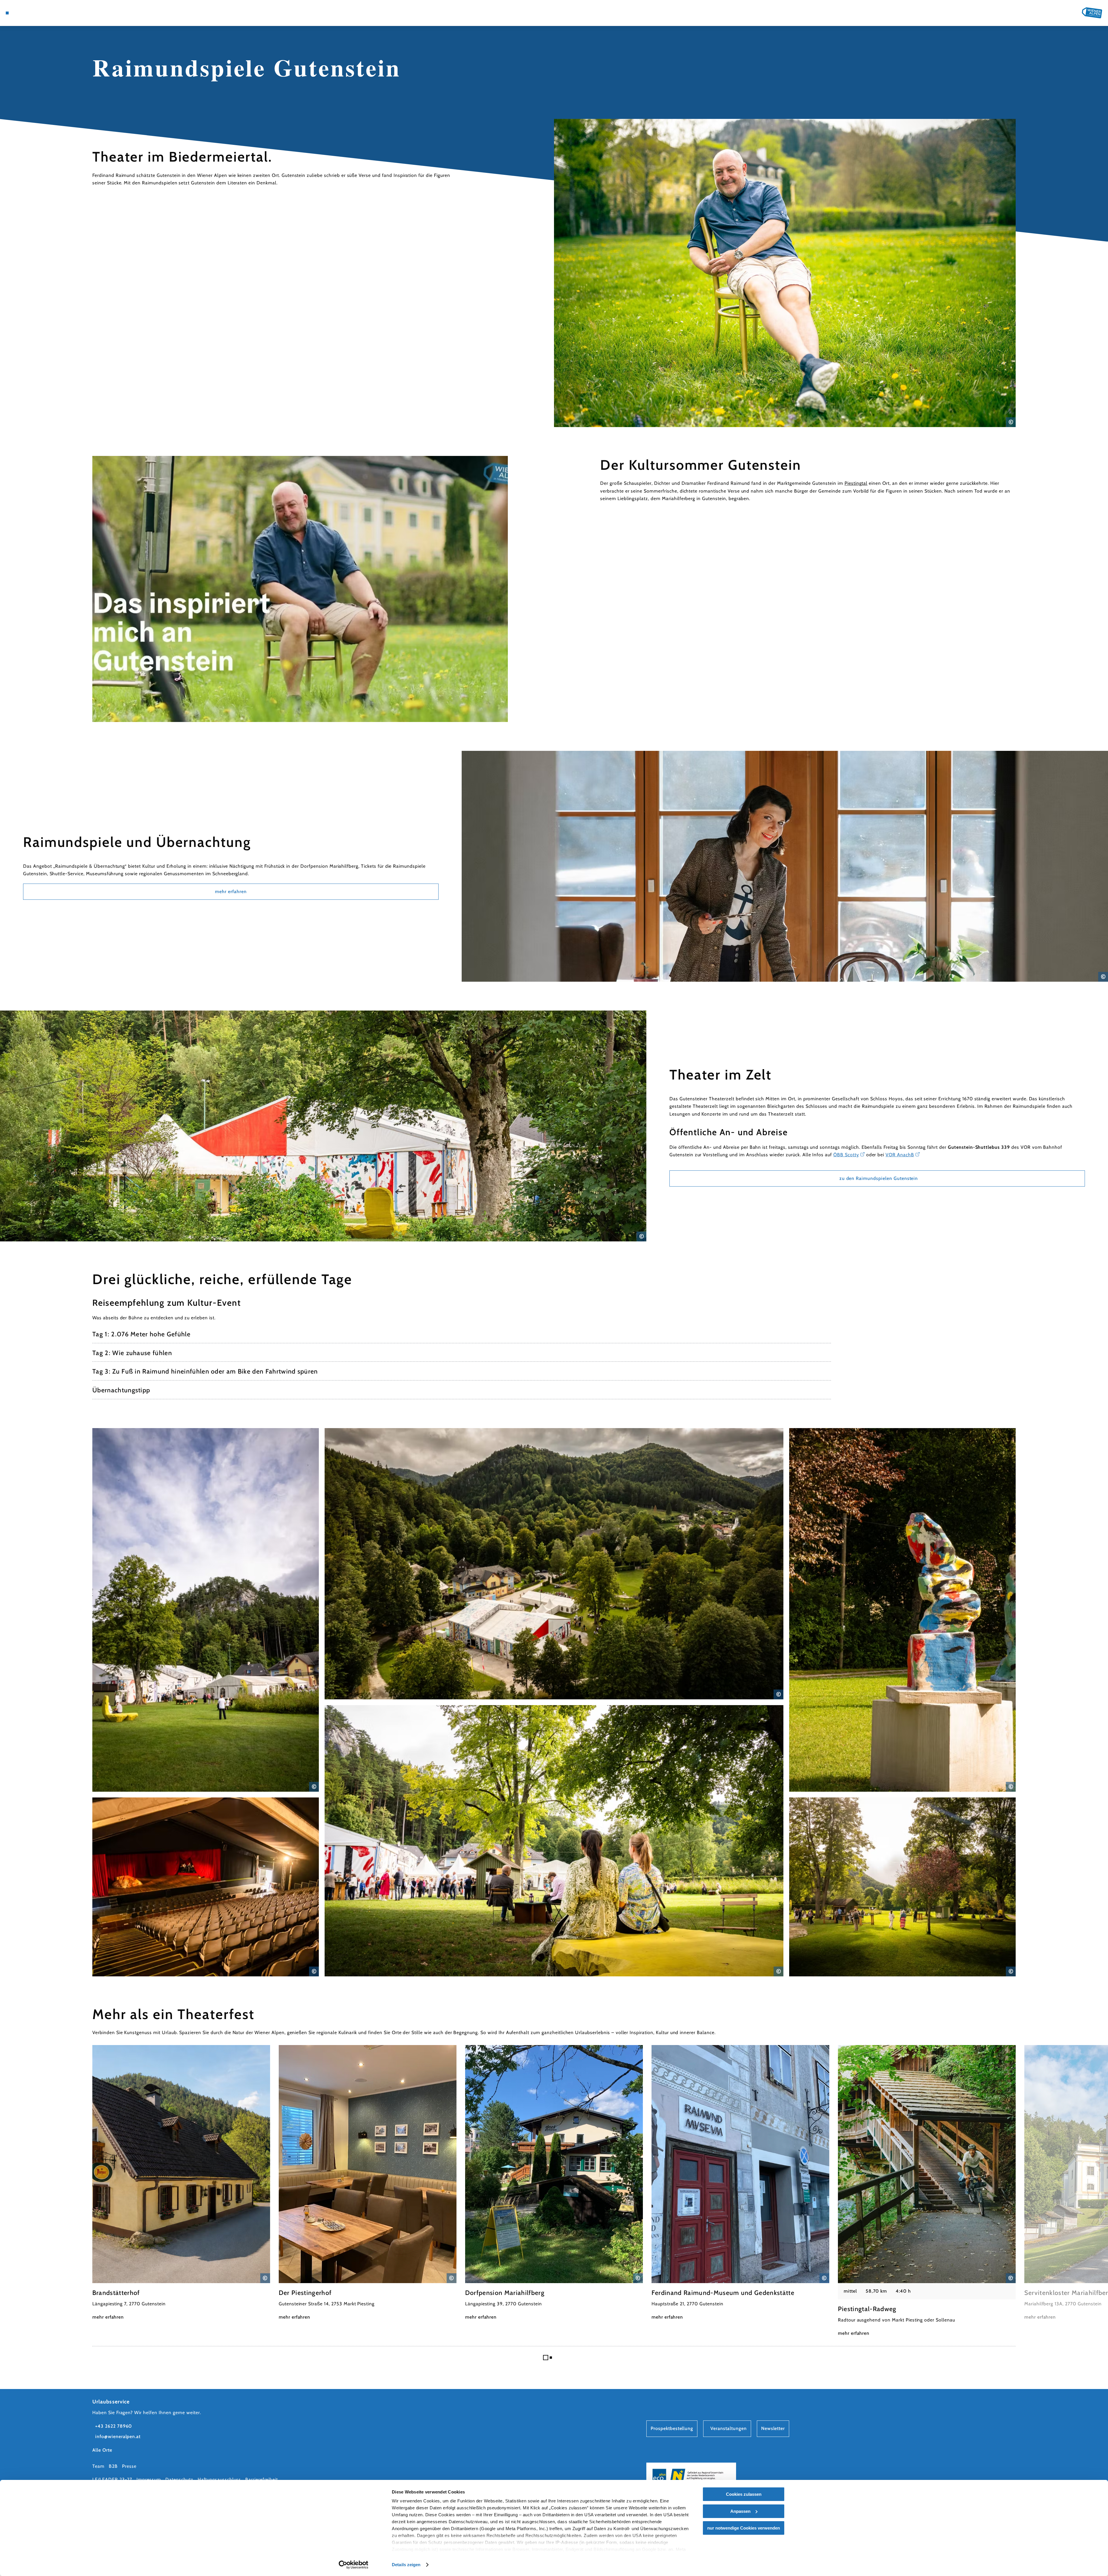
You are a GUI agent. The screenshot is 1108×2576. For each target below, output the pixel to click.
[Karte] (23, 13)
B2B (113, 2466)
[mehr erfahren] (181, 2183)
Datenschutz (179, 2479)
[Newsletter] (32, 13)
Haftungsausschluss (219, 2479)
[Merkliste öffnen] (40, 13)
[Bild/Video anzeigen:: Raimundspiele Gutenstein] (300, 589)
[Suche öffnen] (49, 13)
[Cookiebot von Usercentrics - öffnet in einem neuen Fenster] (354, 2565)
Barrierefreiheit (262, 2479)
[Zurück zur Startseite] (1092, 13)
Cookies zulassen (744, 2494)
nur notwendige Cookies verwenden (744, 2528)
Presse (129, 2466)
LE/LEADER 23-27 (112, 2479)
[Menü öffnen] (7, 13)
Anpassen (740, 2511)
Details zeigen (406, 2565)
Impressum (149, 2479)
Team (98, 2466)
